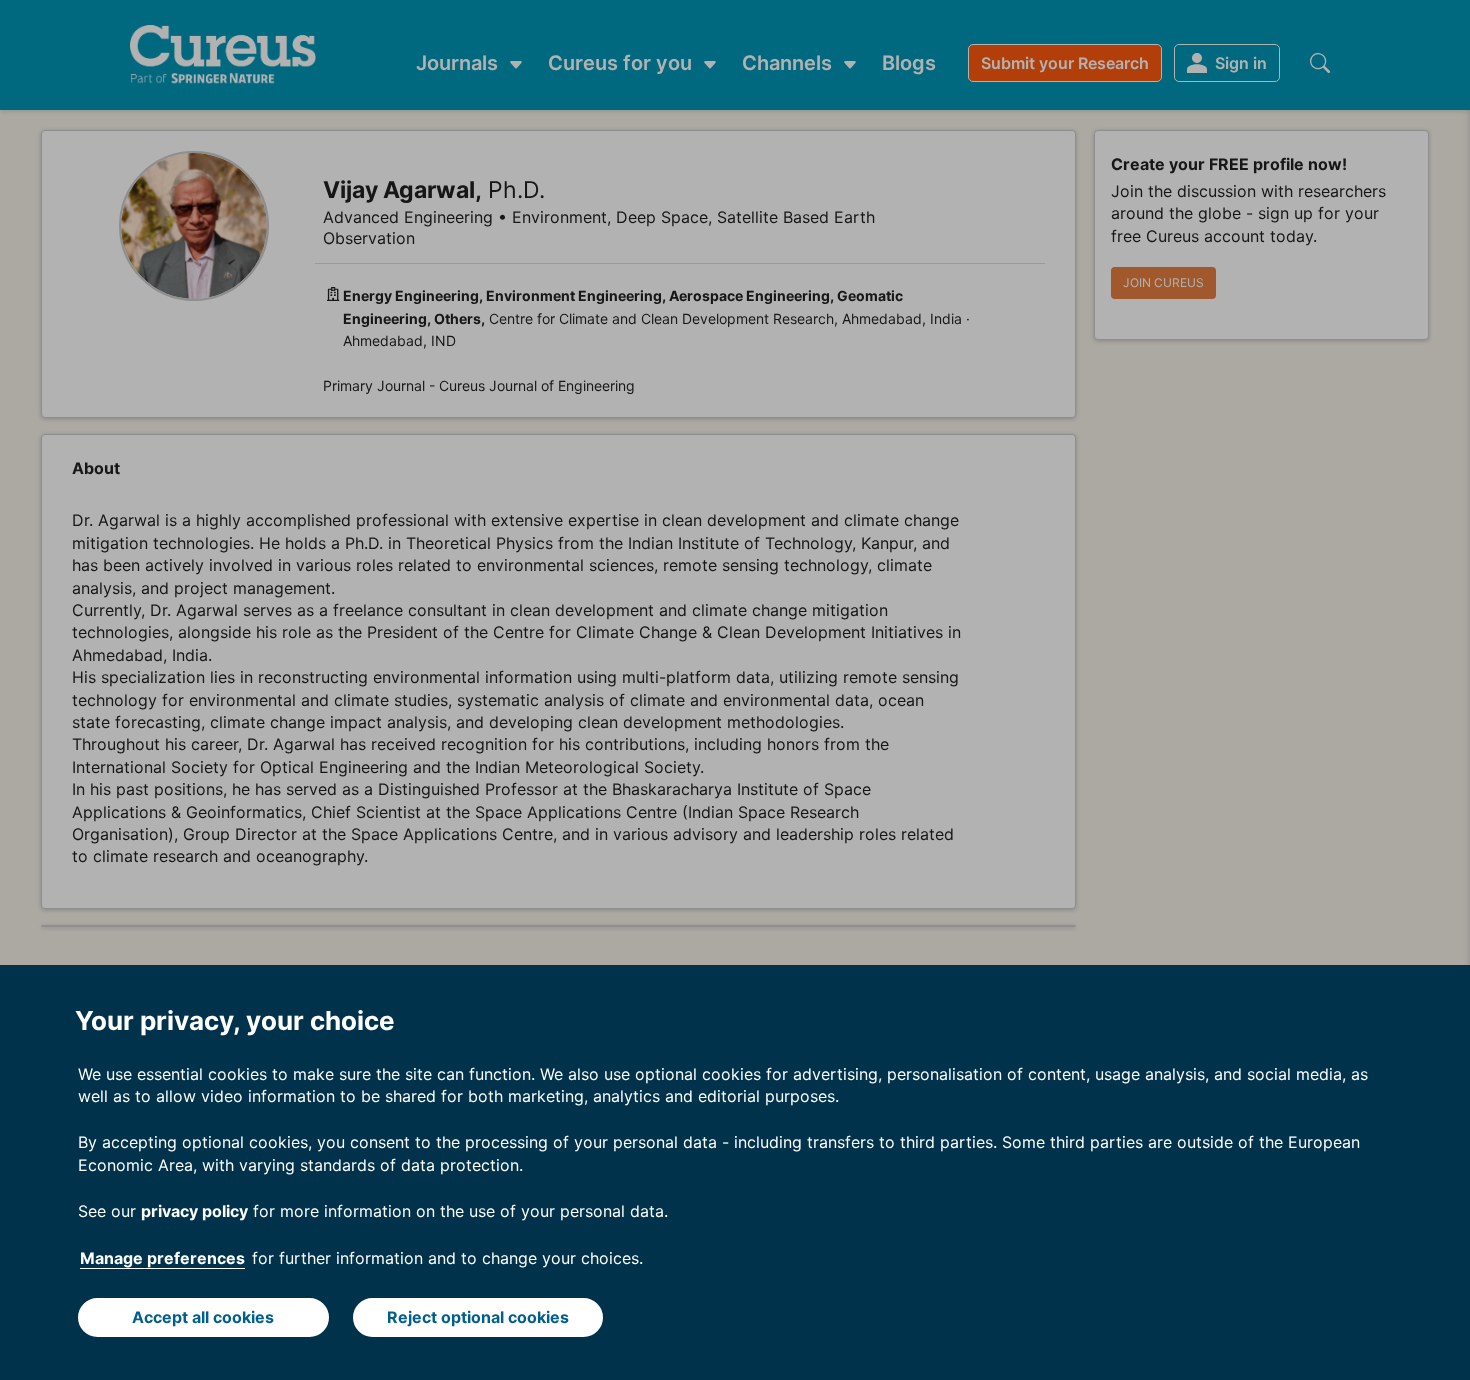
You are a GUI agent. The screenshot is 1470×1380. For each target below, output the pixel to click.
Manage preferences (162, 1258)
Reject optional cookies (478, 1317)
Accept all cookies (203, 1317)
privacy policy (194, 1211)
